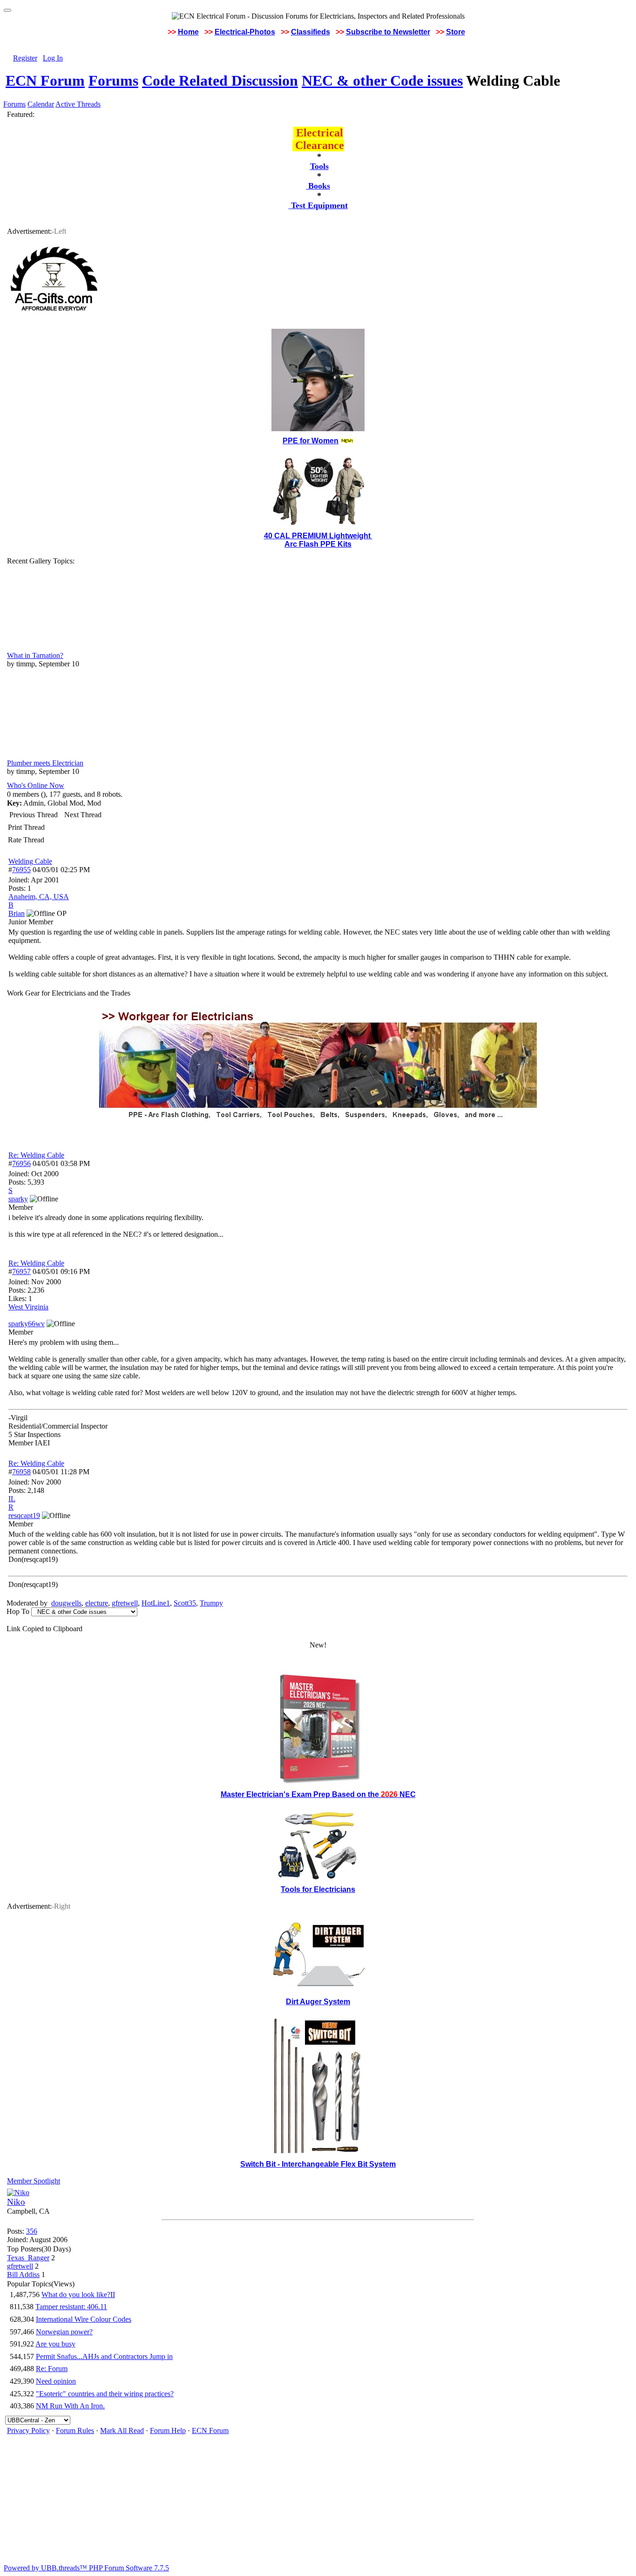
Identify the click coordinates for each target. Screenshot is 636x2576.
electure (97, 1603)
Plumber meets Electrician (45, 763)
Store (456, 32)
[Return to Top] (7, 10)
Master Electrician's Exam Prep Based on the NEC (318, 1794)
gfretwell (125, 1603)
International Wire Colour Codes (84, 2319)
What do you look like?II (78, 2295)
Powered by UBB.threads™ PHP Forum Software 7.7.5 (86, 2568)
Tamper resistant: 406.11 (71, 2307)
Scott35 (185, 1603)
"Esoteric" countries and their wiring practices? (105, 2394)
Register (25, 58)
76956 (21, 1163)
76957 (21, 1271)
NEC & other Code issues (382, 81)
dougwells (66, 1603)
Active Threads (78, 104)
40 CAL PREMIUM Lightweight (318, 536)
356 (32, 2231)
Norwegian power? (64, 2332)
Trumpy (211, 1603)
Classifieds (311, 32)
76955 (21, 870)
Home (188, 32)
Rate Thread (26, 840)
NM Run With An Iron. (70, 2406)
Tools (319, 166)
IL (12, 1499)
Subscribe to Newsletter (388, 32)
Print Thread (26, 827)
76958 (21, 1472)
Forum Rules (75, 2430)
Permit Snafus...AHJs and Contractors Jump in (104, 2356)
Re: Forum (52, 2369)
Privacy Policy (28, 2430)
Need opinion (56, 2381)
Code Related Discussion (220, 81)
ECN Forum (45, 81)
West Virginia (28, 1307)
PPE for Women (311, 441)
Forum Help (168, 2430)
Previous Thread (34, 815)
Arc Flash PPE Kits (318, 544)
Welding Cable (30, 861)
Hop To (18, 1611)
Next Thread (83, 815)
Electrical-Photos (245, 32)
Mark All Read (122, 2430)
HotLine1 (156, 1603)
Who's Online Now (36, 785)
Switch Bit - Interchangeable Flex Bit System (318, 2164)
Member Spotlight (34, 2181)
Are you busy (55, 2344)
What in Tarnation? (35, 655)
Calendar (41, 104)
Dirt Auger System (318, 2002)
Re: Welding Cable (36, 1155)
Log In (53, 58)
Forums (113, 81)
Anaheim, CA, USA (39, 897)
